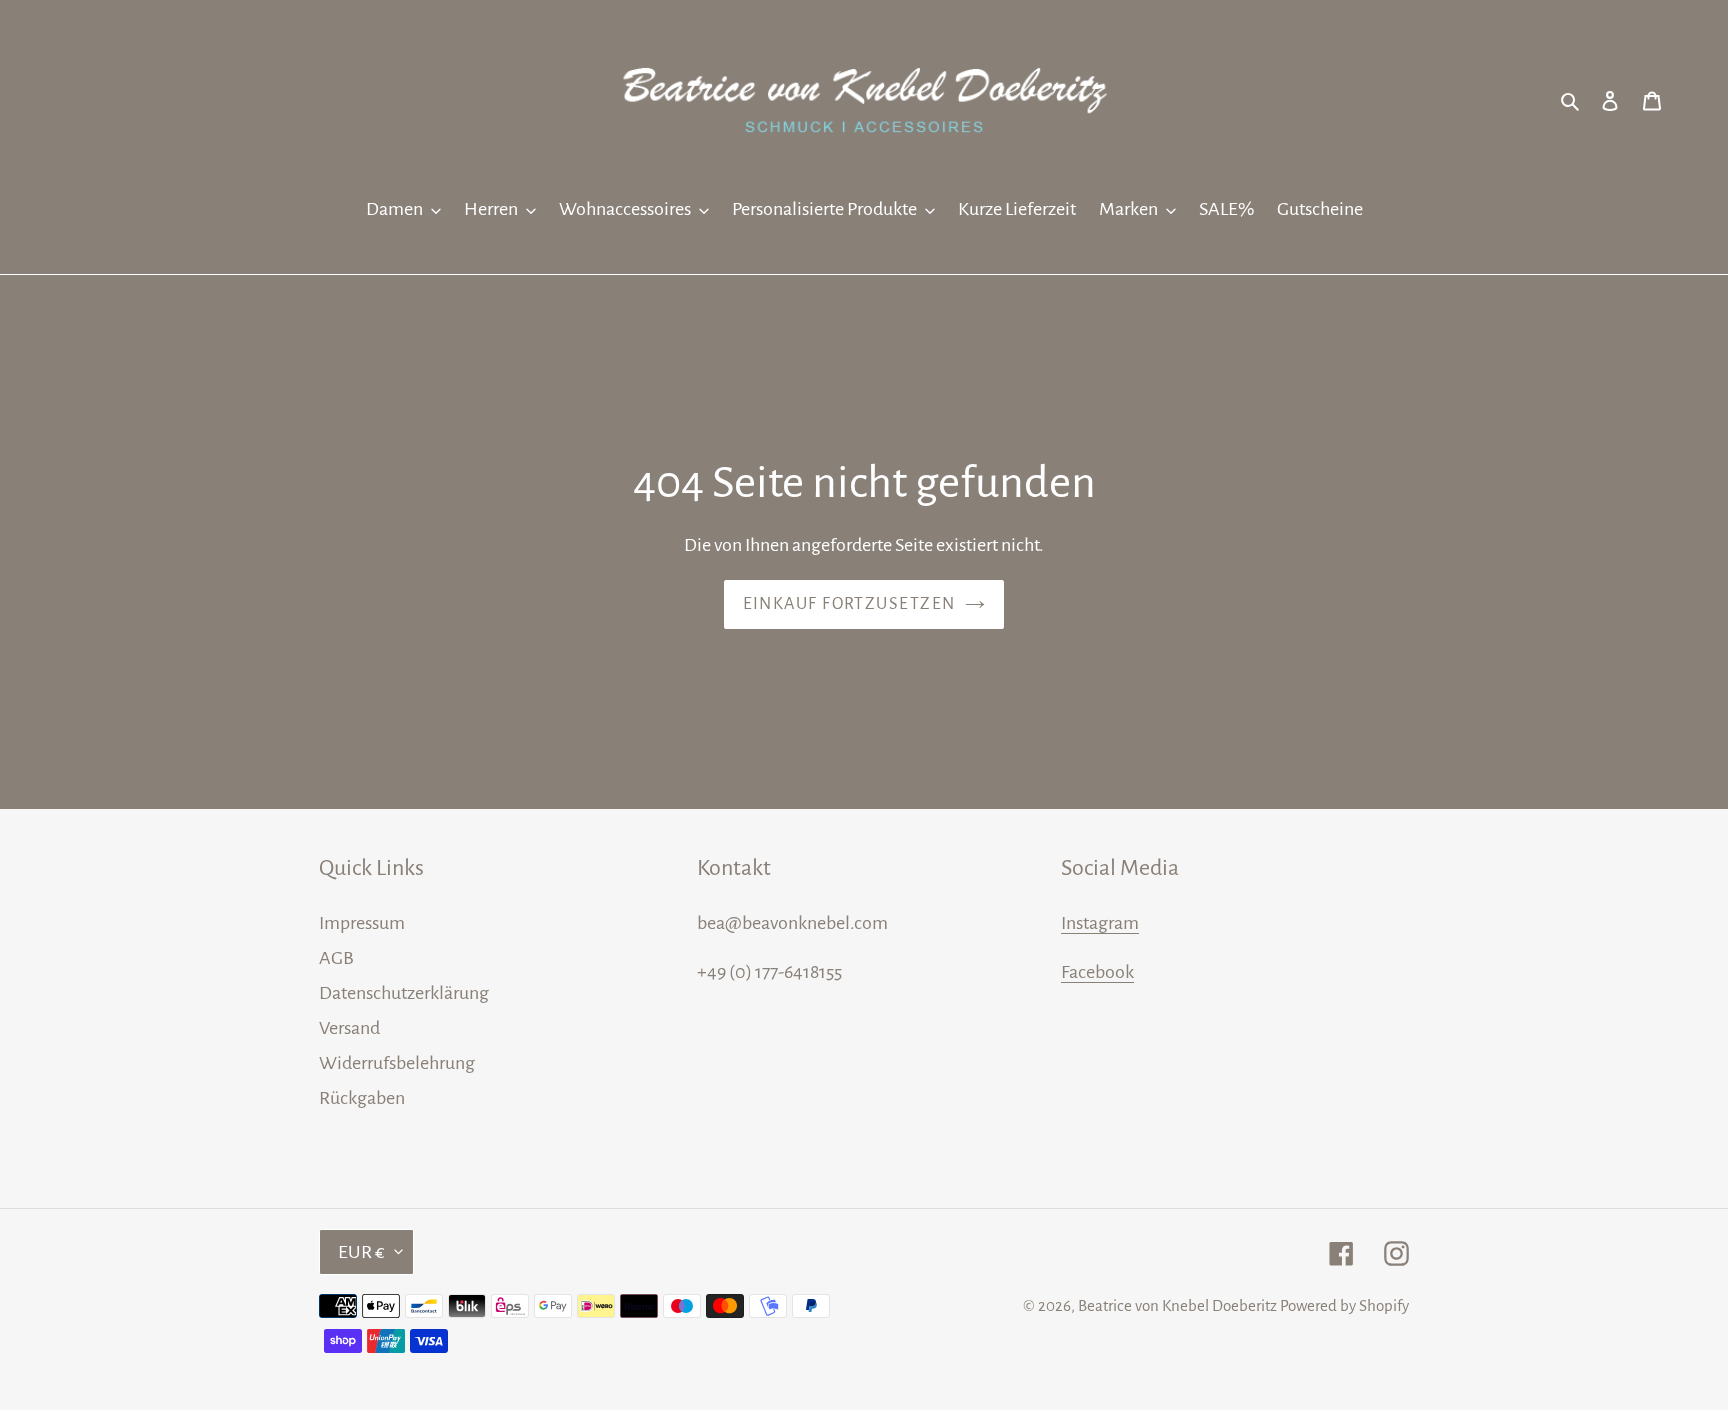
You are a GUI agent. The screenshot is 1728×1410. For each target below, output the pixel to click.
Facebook (1097, 972)
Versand (349, 1028)
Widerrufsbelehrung (397, 1063)
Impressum (362, 923)
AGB (336, 958)
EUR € (361, 1252)
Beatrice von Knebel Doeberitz (1177, 1305)
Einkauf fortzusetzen (849, 604)
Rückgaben (362, 1098)
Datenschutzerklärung (404, 993)
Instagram (1100, 923)
